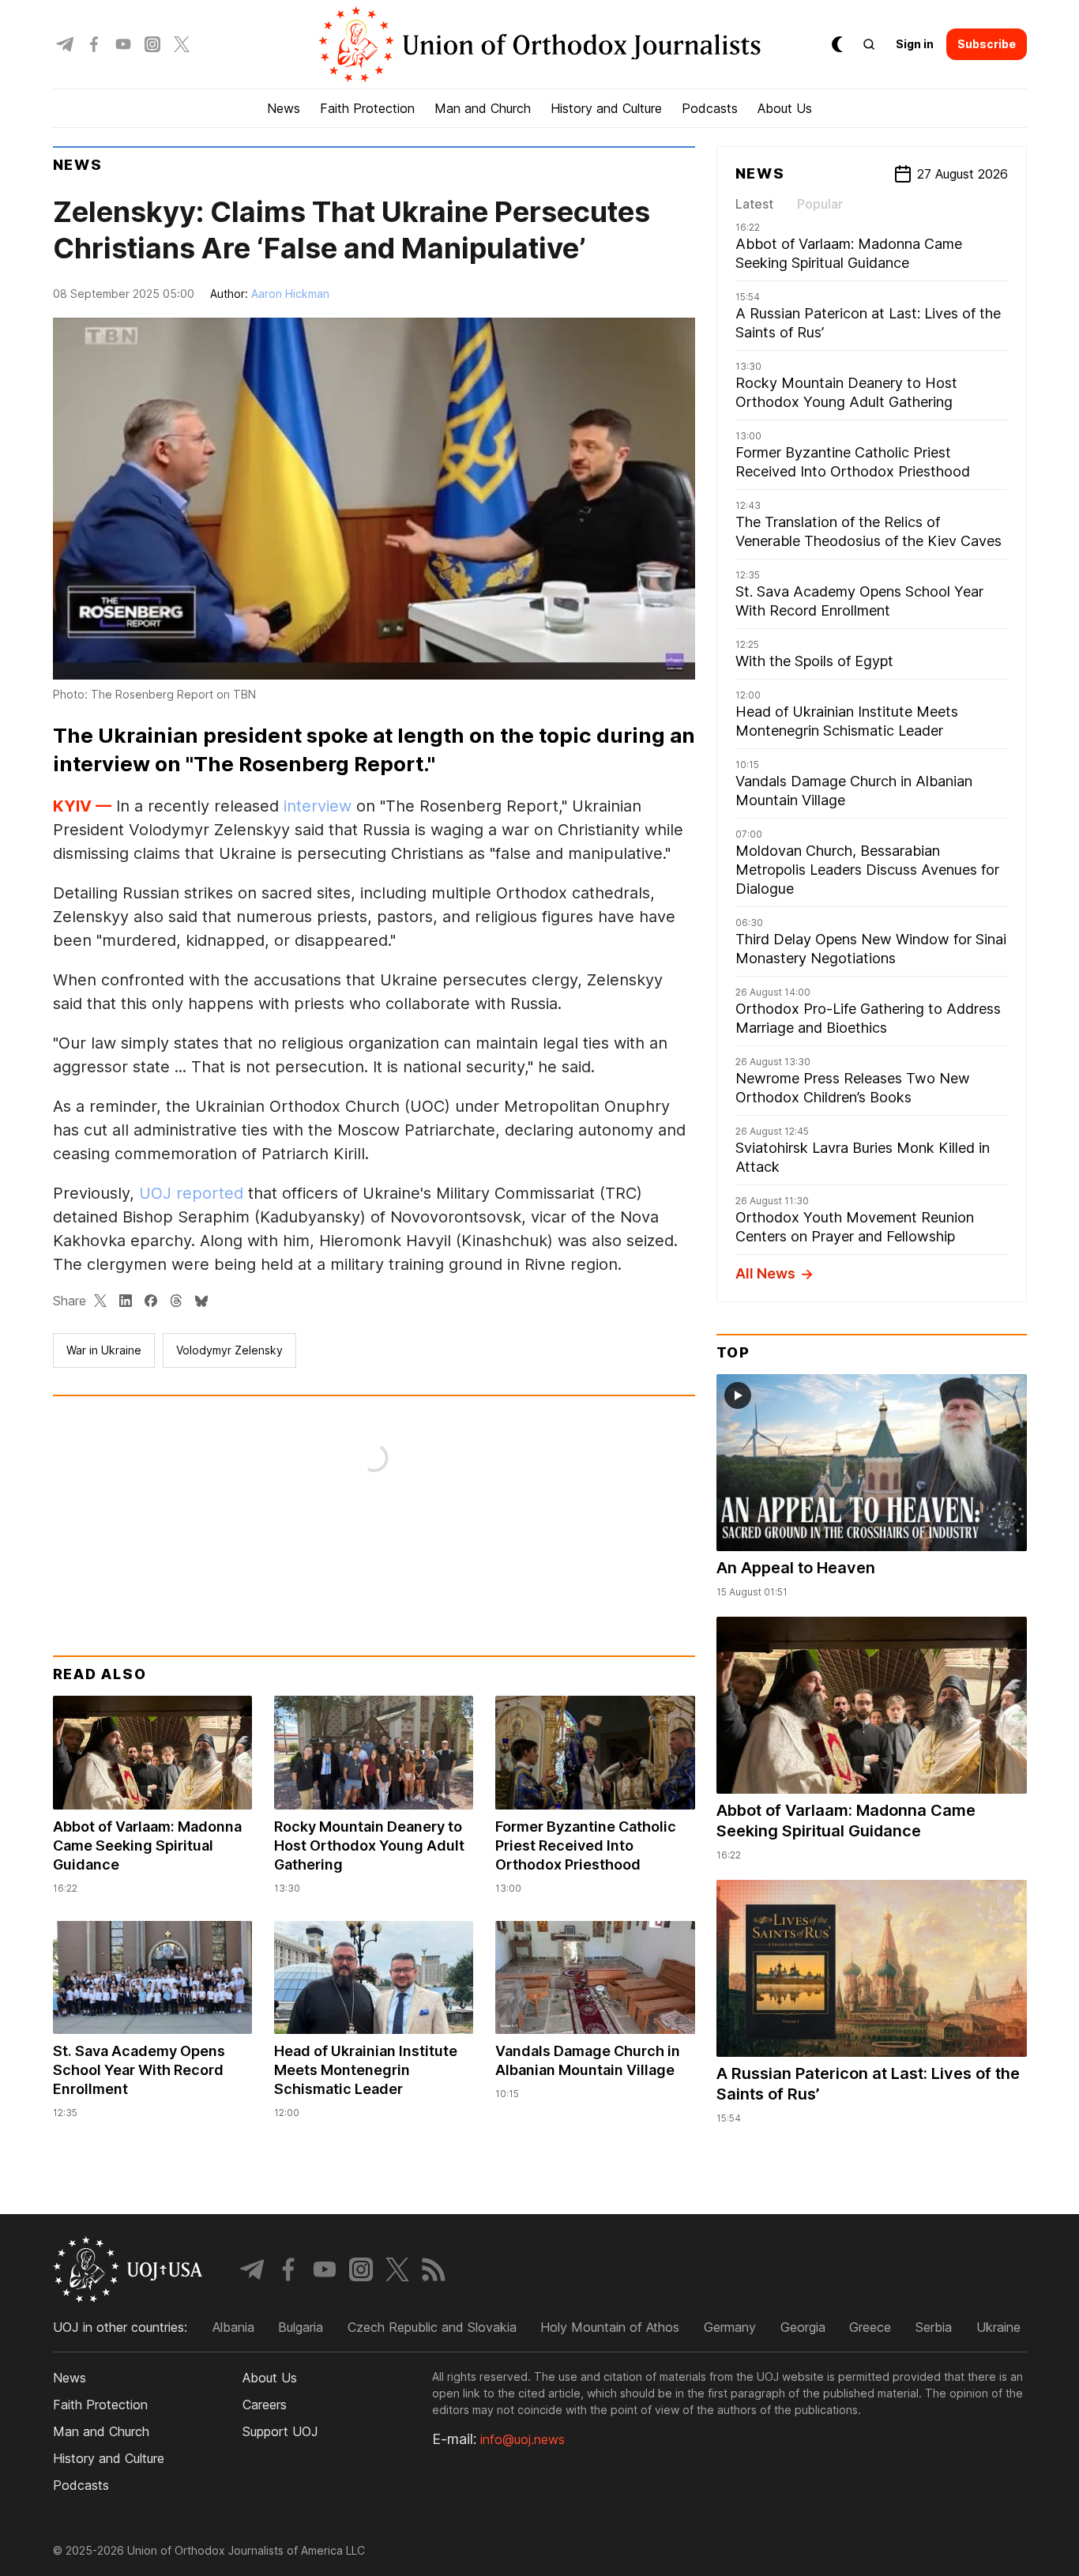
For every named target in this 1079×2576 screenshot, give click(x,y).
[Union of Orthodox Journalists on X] (182, 44)
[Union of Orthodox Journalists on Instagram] (152, 44)
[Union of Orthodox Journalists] (539, 44)
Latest (754, 204)
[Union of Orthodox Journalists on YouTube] (123, 44)
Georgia (803, 2327)
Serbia (934, 2327)
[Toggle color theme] (837, 44)
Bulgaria (301, 2327)
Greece (870, 2327)
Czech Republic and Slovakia (432, 2327)
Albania (233, 2327)
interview (318, 806)
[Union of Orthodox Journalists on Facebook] (94, 44)
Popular (820, 204)
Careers (265, 2405)
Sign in (915, 44)
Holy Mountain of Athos (610, 2327)
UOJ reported (191, 1193)
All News (765, 1273)
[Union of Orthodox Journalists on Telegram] (65, 44)
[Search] (869, 44)
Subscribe (987, 44)
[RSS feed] (434, 2269)
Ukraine (998, 2327)
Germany (730, 2327)
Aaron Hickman (290, 294)
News (78, 165)
